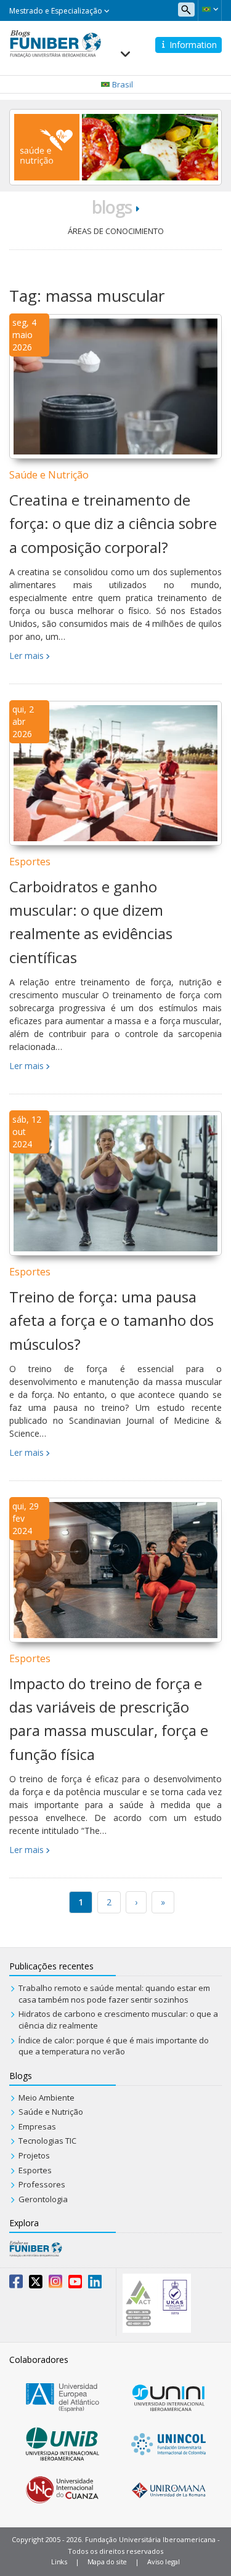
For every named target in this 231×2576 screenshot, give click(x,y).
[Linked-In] (95, 2284)
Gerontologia (43, 2199)
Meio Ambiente (47, 2098)
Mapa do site (107, 2562)
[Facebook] (16, 2284)
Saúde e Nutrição (49, 475)
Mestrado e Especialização (57, 11)
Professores (42, 2184)
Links (59, 2562)
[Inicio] (55, 42)
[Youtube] (75, 2284)
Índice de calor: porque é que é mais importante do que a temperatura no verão (114, 2046)
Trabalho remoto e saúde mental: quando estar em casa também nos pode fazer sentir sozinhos (114, 1994)
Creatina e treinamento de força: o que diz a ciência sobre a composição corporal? (113, 523)
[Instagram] (55, 2284)
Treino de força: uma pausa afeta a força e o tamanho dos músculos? (111, 1320)
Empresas (37, 2126)
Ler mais (26, 656)
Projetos (34, 2155)
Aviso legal (164, 2562)
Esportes (30, 862)
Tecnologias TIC (47, 2141)
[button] (210, 9)
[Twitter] (36, 2284)
